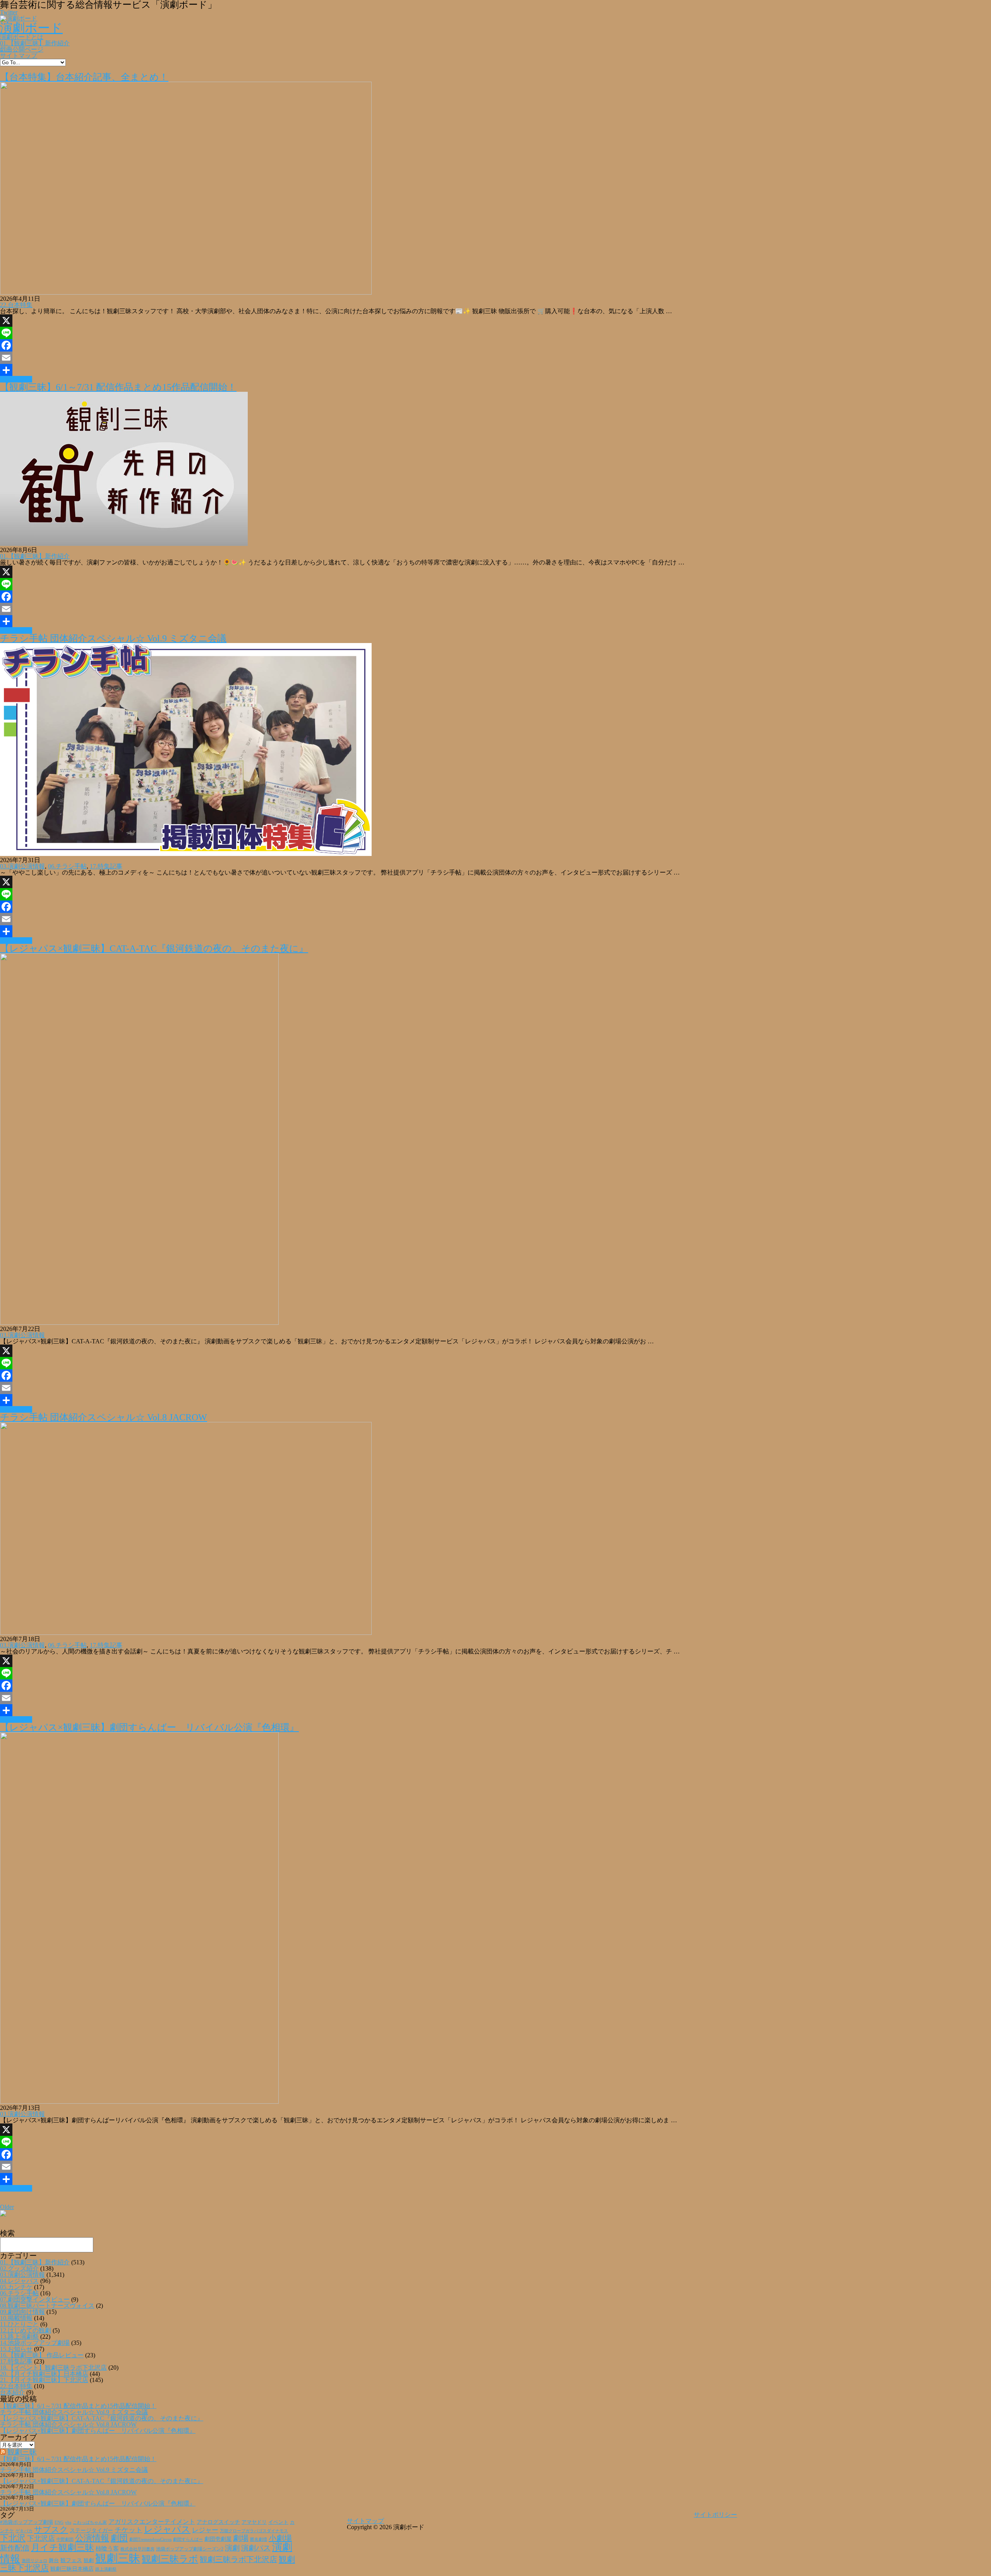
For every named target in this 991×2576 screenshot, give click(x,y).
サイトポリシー (715, 2515)
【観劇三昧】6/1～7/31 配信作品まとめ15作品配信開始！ (118, 387)
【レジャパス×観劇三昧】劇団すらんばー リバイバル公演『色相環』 (149, 1727)
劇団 (119, 2538)
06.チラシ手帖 (67, 866)
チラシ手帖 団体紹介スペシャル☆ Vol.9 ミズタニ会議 (113, 638)
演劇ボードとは (22, 37)
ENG (59, 2522)
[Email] (495, 358)
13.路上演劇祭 (19, 2337)
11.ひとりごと (19, 2324)
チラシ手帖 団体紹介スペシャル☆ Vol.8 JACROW (104, 1417)
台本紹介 (12, 2392)
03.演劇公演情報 (22, 866)
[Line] (495, 333)
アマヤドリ (254, 2522)
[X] (495, 321)
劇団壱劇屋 (218, 2539)
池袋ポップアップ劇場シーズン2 (190, 2549)
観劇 (89, 2560)
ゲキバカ (24, 2531)
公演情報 (92, 2538)
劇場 (241, 2538)
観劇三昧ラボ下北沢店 (238, 2559)
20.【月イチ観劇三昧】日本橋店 (44, 2374)
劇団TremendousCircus (150, 2539)
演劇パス (256, 2548)
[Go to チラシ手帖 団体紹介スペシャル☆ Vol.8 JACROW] (186, 1633)
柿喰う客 (107, 2549)
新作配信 (15, 2548)
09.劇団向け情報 (22, 2312)
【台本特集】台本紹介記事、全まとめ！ (84, 77)
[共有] (495, 370)
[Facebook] (495, 345)
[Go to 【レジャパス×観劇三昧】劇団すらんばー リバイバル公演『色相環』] (139, 2102)
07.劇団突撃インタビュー (35, 2299)
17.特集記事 (106, 866)
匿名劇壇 (259, 2539)
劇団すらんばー (188, 2539)
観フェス (71, 2560)
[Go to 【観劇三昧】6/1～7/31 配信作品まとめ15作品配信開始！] (124, 544)
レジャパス (167, 2529)
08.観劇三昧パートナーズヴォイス (47, 2306)
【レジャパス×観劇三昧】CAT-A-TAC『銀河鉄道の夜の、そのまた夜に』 (154, 948)
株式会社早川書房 (137, 2549)
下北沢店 (41, 2538)
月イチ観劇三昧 (63, 2548)
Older (7, 2207)
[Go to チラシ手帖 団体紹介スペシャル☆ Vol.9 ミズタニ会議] (186, 854)
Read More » (16, 379)
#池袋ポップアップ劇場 (27, 2522)
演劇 (232, 2548)
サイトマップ (19, 56)
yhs (68, 2522)
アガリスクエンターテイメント (152, 2522)
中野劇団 (65, 2539)
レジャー (205, 2530)
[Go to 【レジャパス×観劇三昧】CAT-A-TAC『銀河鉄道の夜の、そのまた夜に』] (139, 1323)
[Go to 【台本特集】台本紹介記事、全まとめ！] (186, 292)
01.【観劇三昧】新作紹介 (35, 43)
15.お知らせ (16, 2349)
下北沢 (13, 2538)
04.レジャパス (19, 2281)
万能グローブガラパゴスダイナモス (254, 2531)
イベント (278, 2522)
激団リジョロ (34, 2561)
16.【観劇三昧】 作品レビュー (42, 2355)
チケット (129, 2530)
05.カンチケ (16, 2287)
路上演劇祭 (106, 2569)
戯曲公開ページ (22, 49)
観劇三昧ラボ (170, 2559)
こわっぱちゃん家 (90, 2522)
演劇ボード (31, 28)
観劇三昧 (22, 2452)
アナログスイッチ (218, 2522)
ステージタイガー (91, 2531)
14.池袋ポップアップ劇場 (35, 2343)
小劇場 (280, 2538)
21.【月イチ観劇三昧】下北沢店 (44, 2380)
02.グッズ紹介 (19, 2268)
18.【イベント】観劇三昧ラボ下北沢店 (53, 2368)
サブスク (51, 2530)
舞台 (54, 2561)
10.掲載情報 (16, 2318)
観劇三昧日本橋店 (72, 2569)
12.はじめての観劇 (26, 2330)
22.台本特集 (16, 305)
